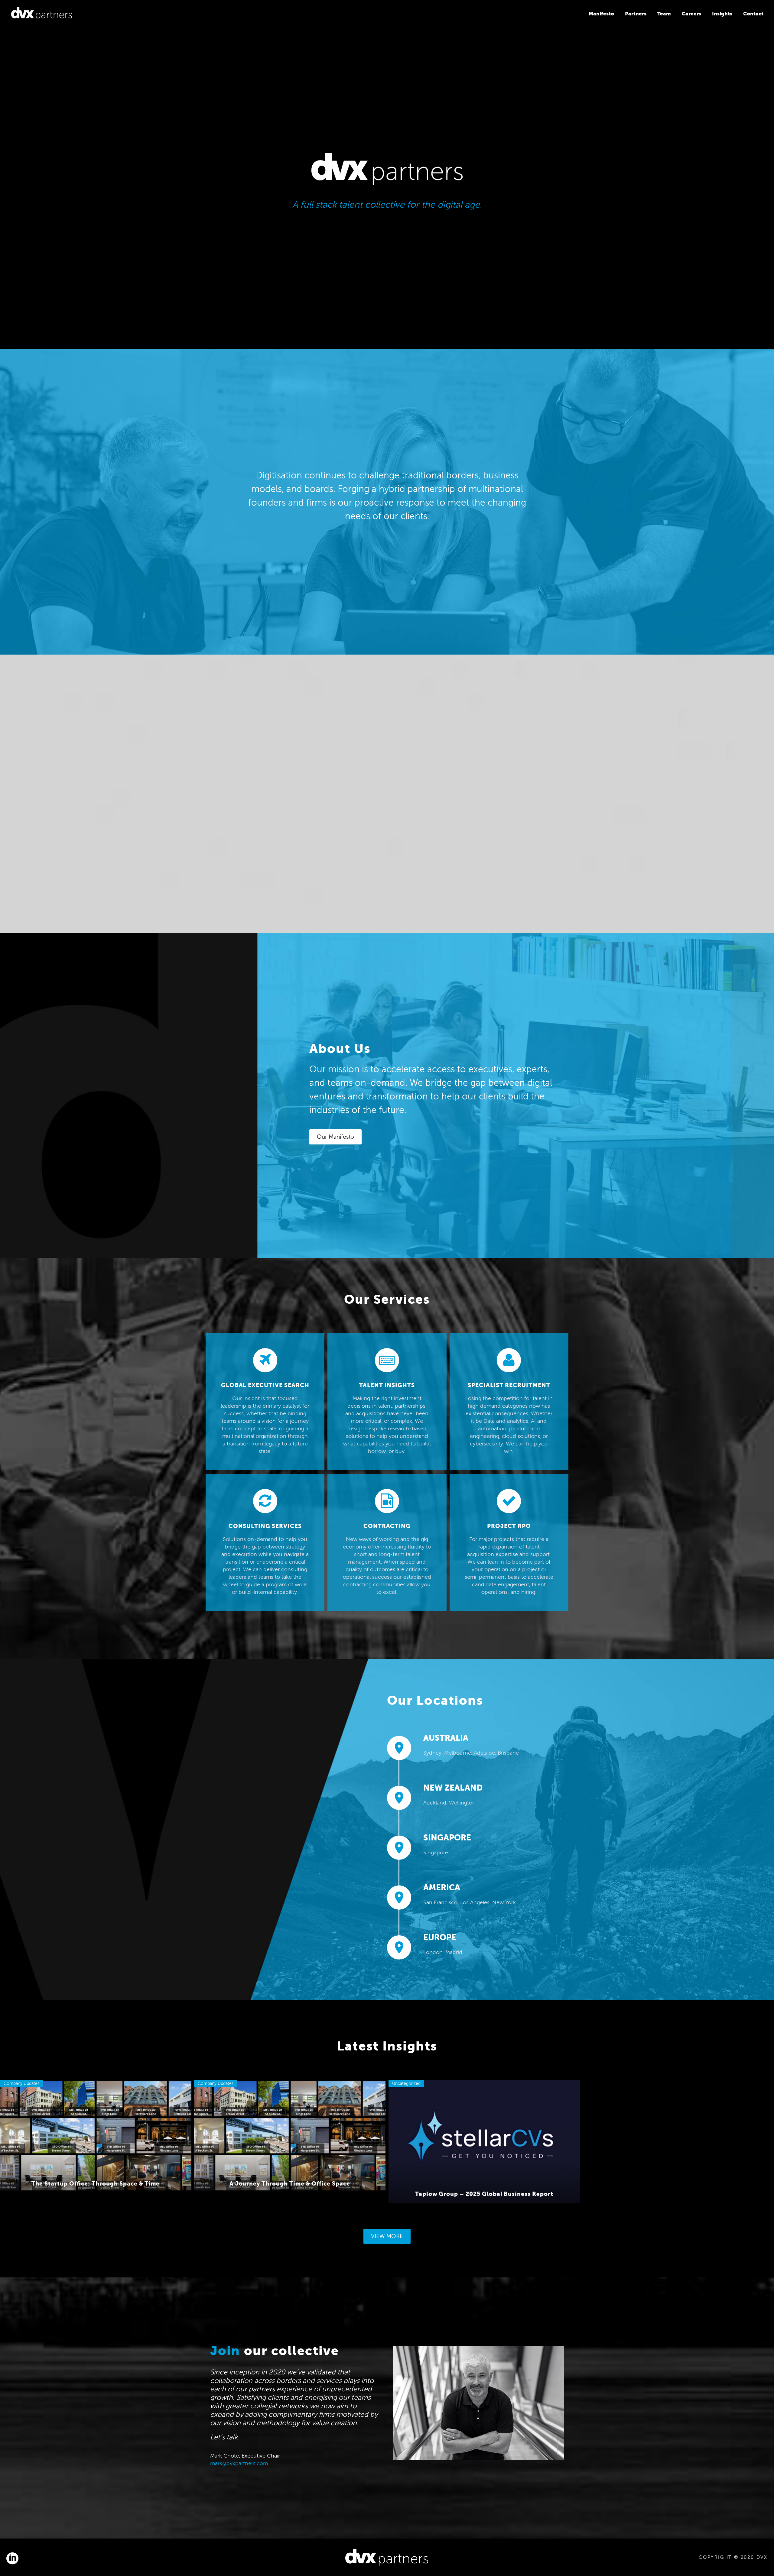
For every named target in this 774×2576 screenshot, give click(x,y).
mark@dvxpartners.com (239, 2463)
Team (664, 14)
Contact (753, 14)
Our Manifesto (335, 1137)
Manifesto (601, 14)
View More (387, 2236)
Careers (691, 14)
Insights (722, 14)
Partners (636, 14)
